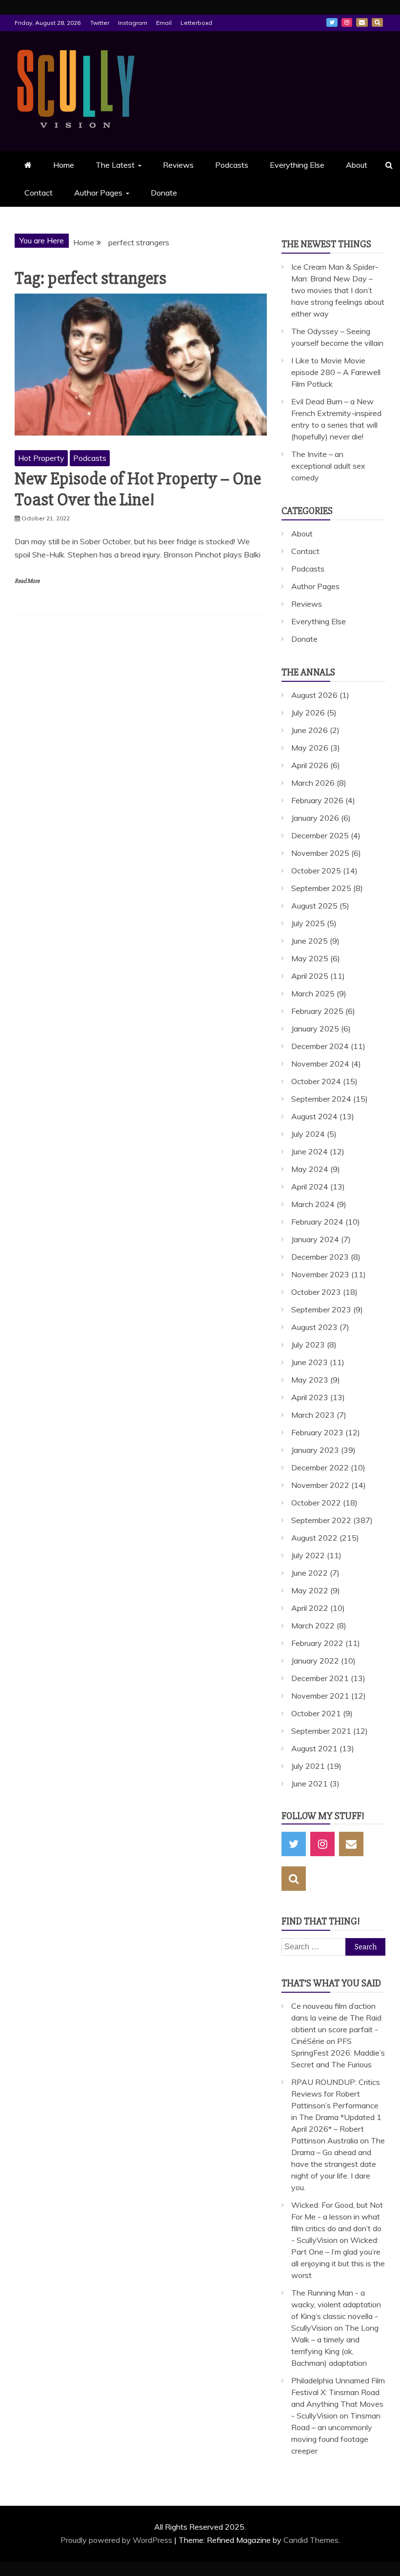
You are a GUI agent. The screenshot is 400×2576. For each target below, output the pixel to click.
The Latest (115, 165)
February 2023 (317, 1432)
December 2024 (320, 1046)
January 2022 (315, 1661)
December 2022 (320, 1467)
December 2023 (320, 1257)
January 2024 (315, 1239)
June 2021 (310, 1783)
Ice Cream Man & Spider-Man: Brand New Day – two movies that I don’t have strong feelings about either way (338, 290)
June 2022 (310, 1573)
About (357, 165)
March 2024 (313, 1204)
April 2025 (310, 976)
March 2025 (313, 993)
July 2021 (308, 1766)
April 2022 (310, 1608)
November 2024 (320, 1064)
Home (64, 165)
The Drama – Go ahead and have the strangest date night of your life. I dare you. (338, 2164)
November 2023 (320, 1274)
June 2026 (310, 730)
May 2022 (310, 1590)
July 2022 (308, 1555)
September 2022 (321, 1520)
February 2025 (317, 1011)
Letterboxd (196, 23)
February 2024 (317, 1222)
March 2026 (313, 783)
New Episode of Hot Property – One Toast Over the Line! (138, 489)
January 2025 (315, 1029)
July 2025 (308, 923)
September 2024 (321, 1099)
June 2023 (310, 1362)
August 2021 (314, 1748)
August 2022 (314, 1538)
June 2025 (310, 941)
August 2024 (314, 1116)
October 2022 (316, 1503)
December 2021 (320, 1678)
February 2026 (317, 800)
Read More (27, 581)
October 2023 (316, 1292)
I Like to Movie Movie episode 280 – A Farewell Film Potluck (336, 372)
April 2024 (310, 1187)
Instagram (133, 23)
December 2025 (320, 835)
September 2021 (321, 1731)
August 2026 (314, 695)
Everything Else (297, 165)
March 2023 (313, 1415)
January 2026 (315, 818)
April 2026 (310, 765)
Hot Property (41, 458)
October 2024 (316, 1081)
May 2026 (310, 748)
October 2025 (316, 871)
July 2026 (308, 713)
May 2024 (310, 1169)
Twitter (100, 23)
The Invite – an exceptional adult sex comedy (328, 466)
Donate (164, 193)
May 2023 (310, 1380)
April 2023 (310, 1397)
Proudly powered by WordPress (117, 2540)
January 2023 (315, 1450)
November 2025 (320, 853)
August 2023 (314, 1327)
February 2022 (317, 1643)
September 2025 (321, 888)
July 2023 (308, 1345)
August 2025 (314, 906)
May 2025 (310, 958)
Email (164, 23)
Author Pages (98, 193)
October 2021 (316, 1713)
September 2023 (321, 1309)
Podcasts (232, 165)
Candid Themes (311, 2540)
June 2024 (310, 1151)
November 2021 (320, 1696)
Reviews (178, 165)
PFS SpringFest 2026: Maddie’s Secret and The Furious (338, 2053)
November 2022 (320, 1485)
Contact (39, 193)
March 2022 (313, 1625)
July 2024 (308, 1134)
